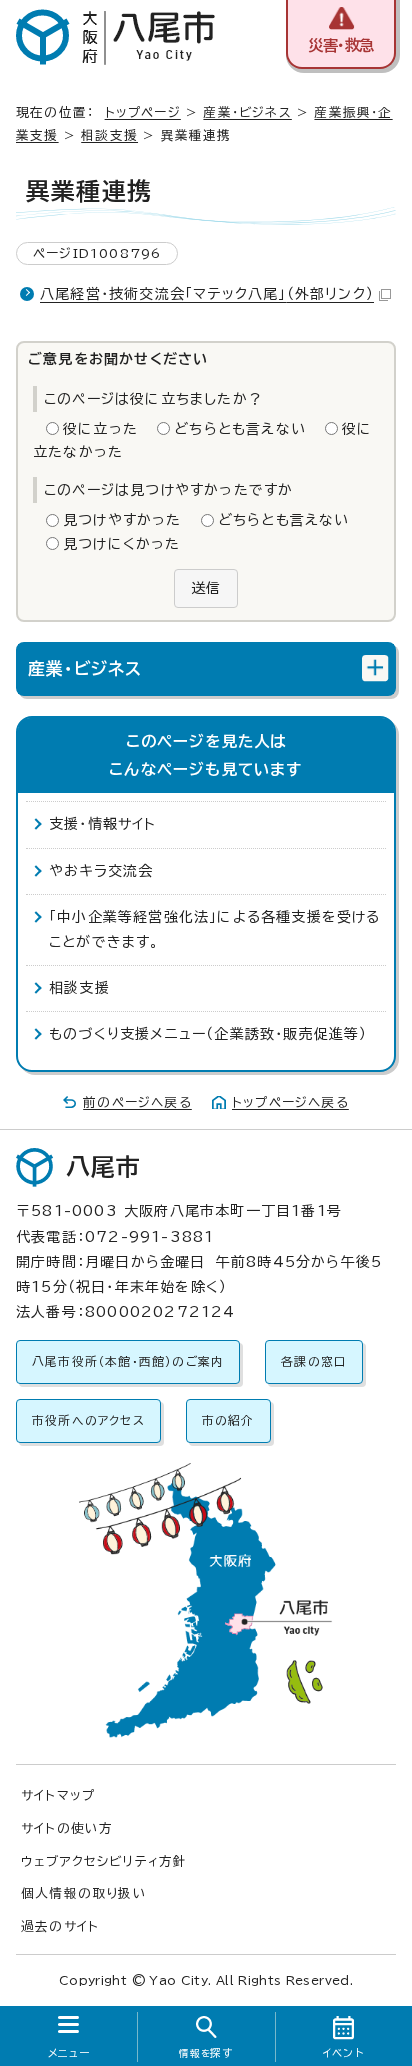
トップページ (143, 112)
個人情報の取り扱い (84, 1893)
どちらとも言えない (240, 429)
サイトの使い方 (67, 1828)
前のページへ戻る (137, 1102)
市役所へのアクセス (88, 1420)
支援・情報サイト (103, 824)
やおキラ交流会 (101, 871)
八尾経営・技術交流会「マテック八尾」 (207, 294)
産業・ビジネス (247, 112)
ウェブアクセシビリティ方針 (104, 1861)
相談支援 (109, 135)
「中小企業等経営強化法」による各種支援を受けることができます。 (215, 929)
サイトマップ (58, 1795)
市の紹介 (228, 1420)
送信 (206, 588)
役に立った (100, 429)
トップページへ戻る (290, 1102)
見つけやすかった (122, 520)
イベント (343, 2053)
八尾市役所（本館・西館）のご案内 (128, 1361)
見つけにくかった (122, 544)
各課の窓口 (314, 1361)
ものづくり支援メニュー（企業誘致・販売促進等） (208, 1034)
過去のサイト (60, 1926)
